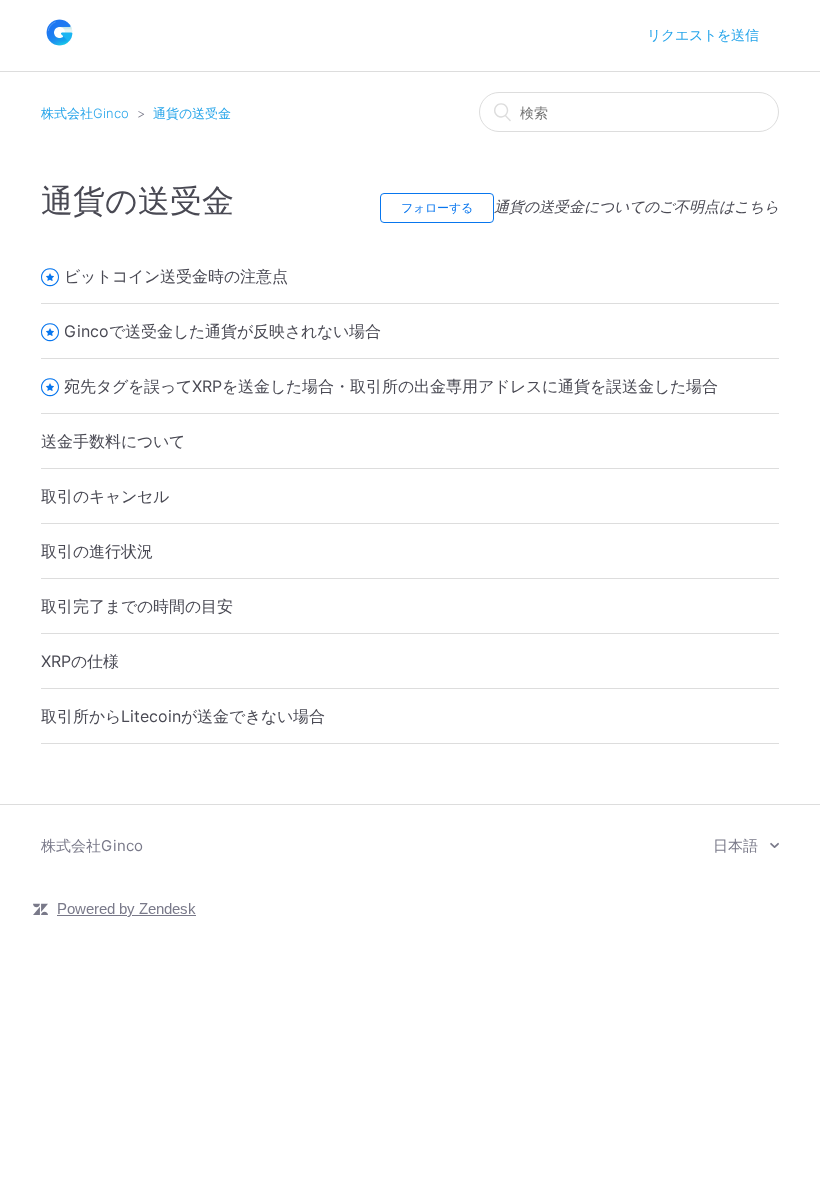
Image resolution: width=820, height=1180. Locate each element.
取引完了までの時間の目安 (137, 606)
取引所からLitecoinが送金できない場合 (183, 716)
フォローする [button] (437, 207)
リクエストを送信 (703, 34)
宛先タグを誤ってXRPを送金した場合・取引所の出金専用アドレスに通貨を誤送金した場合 (391, 386)
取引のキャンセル (105, 496)
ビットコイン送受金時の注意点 (176, 276)
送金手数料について (113, 441)
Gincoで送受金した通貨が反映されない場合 (222, 331)
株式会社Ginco (85, 113)
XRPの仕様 (80, 661)
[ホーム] (59, 45)
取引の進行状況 (97, 551)
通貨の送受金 (192, 113)
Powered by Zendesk (126, 908)
